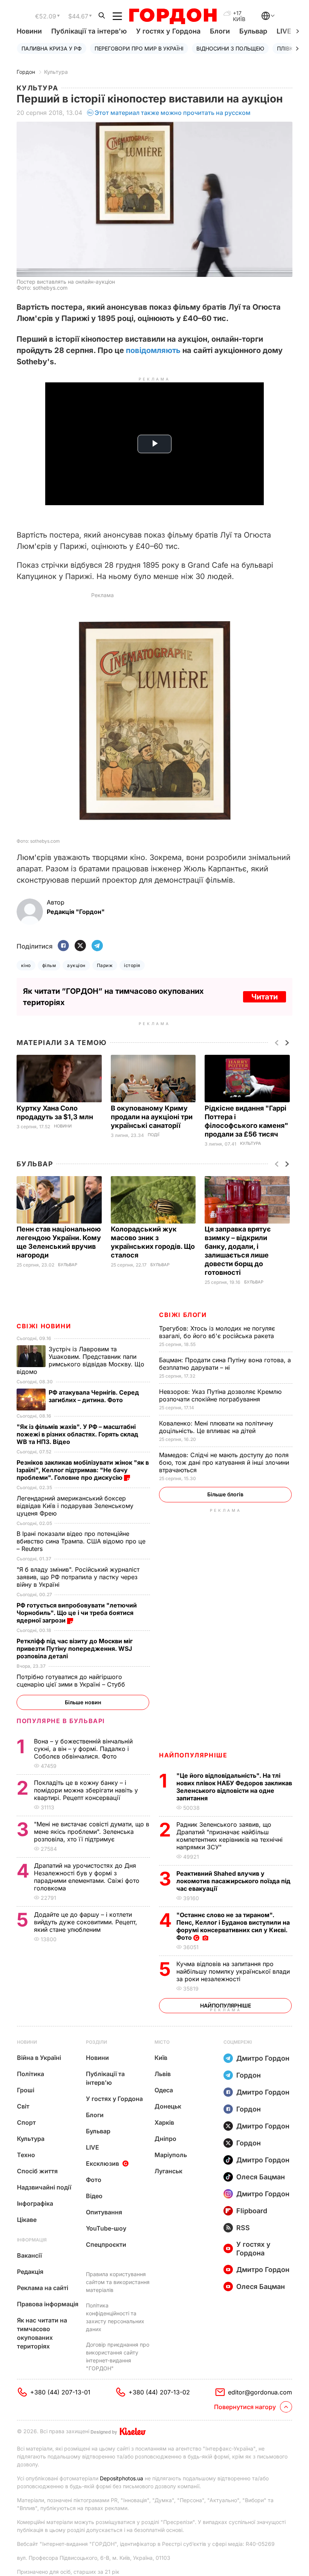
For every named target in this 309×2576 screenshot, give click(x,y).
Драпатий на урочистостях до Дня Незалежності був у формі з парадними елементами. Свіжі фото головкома (87, 1877)
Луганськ (168, 2171)
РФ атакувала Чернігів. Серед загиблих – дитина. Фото (94, 1396)
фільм (49, 965)
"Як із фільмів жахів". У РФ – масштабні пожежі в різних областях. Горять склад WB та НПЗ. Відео (77, 1434)
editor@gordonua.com (260, 2392)
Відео (94, 2196)
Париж (105, 965)
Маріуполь (171, 2155)
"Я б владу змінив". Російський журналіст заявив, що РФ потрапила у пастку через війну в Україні (78, 1577)
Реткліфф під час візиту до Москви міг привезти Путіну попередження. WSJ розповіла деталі (75, 1649)
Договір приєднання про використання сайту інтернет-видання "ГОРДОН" (118, 2356)
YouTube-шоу (106, 2228)
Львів (163, 2074)
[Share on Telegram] (97, 946)
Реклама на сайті (43, 2288)
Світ (23, 2106)
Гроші (26, 2090)
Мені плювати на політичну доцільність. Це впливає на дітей (216, 1427)
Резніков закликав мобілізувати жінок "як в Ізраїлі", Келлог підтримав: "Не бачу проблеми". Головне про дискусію (83, 1470)
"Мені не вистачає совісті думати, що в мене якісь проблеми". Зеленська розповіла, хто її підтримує (92, 1832)
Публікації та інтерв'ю (89, 31)
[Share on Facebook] (63, 946)
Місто (162, 2042)
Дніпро (165, 2139)
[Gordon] (173, 16)
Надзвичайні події (44, 2187)
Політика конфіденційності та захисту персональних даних (115, 2317)
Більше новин (83, 1702)
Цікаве (27, 2220)
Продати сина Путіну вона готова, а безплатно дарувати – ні (225, 1364)
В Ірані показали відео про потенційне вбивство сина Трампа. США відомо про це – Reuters (81, 1541)
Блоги (220, 31)
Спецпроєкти (106, 2244)
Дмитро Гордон (263, 2058)
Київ (161, 2058)
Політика (31, 2074)
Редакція (30, 2272)
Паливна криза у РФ (52, 48)
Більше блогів (225, 1494)
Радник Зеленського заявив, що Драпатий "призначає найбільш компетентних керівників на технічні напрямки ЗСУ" (229, 1836)
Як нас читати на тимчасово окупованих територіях (42, 2333)
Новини (29, 31)
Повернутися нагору (245, 2407)
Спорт (26, 2122)
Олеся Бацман (261, 2177)
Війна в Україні (39, 2058)
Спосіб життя (37, 2171)
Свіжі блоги (183, 1315)
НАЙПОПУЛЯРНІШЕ (193, 1755)
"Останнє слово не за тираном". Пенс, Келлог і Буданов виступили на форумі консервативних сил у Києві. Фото (233, 1926)
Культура (56, 72)
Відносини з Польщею (230, 48)
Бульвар (253, 31)
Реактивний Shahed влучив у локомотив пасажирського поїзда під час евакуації (233, 1881)
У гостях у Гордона (168, 31)
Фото (94, 2180)
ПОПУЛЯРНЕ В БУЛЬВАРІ (61, 1721)
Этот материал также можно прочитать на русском (173, 113)
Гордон (26, 72)
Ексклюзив (102, 2163)
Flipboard (252, 2211)
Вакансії (29, 2255)
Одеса (164, 2090)
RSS (243, 2228)
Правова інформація (48, 2304)
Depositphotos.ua (122, 2478)
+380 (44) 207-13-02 (159, 2392)
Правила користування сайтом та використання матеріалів (118, 2282)
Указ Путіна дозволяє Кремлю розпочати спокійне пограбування (220, 1395)
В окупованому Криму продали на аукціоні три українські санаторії (152, 1117)
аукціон (76, 965)
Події (154, 1135)
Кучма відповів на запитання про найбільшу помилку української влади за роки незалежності (233, 1971)
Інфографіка (35, 2203)
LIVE (93, 2147)
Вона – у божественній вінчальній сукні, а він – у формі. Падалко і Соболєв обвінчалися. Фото (83, 1749)
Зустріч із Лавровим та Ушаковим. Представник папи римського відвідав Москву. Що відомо (80, 1360)
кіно (26, 965)
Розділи (96, 2042)
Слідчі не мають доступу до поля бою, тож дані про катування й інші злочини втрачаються (224, 1462)
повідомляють (153, 350)
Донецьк (168, 2106)
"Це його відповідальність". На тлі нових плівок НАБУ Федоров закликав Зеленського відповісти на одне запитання (234, 1787)
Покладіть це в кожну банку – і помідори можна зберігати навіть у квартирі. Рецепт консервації (86, 1790)
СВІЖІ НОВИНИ (44, 1326)
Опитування (104, 2212)
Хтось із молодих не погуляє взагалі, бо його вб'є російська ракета (217, 1332)
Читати (265, 997)
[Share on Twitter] (80, 946)
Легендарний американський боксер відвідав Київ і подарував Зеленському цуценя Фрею (75, 1506)
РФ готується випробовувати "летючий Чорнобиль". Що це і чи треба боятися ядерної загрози (77, 1613)
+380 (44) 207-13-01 (60, 2392)
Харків (164, 2122)
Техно (26, 2155)
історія (132, 965)
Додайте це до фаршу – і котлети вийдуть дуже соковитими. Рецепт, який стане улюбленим (86, 1922)
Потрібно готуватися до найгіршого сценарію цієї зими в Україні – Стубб (72, 1681)
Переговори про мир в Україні (139, 48)
